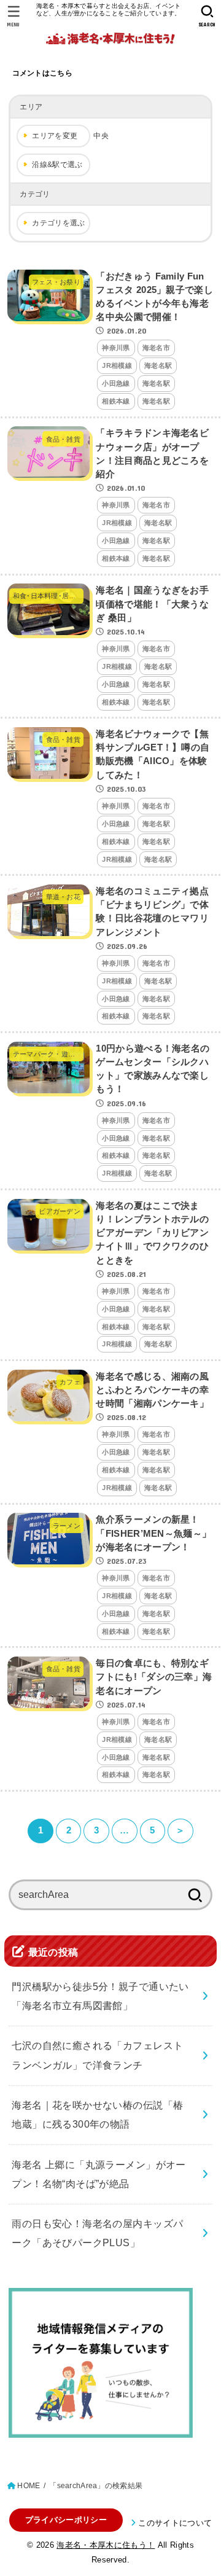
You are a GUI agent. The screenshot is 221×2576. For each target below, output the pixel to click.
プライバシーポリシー (66, 2520)
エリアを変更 (55, 136)
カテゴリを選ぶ (58, 223)
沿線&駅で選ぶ (57, 165)
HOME (29, 2486)
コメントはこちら (42, 73)
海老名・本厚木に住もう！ (106, 2545)
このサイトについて (175, 2523)
